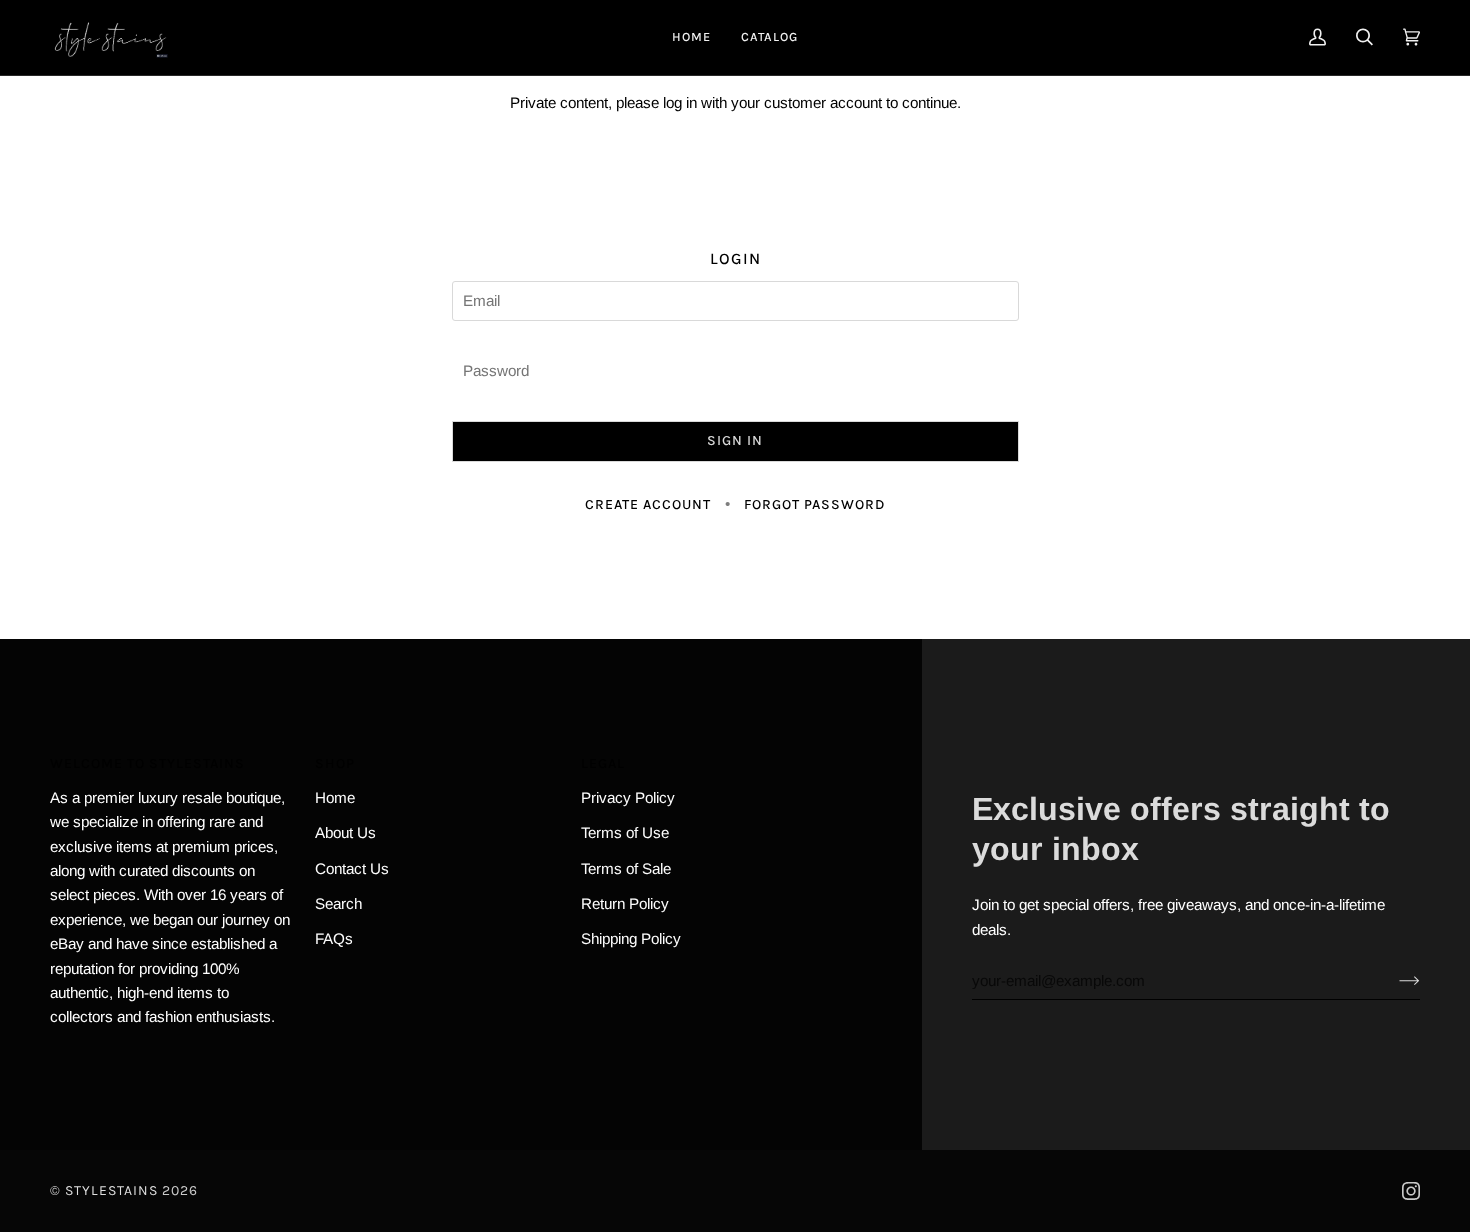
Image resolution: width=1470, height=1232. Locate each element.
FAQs (334, 938)
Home (335, 797)
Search (338, 903)
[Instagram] (1411, 1191)
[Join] (1393, 981)
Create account (648, 504)
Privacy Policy (628, 797)
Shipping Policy (631, 938)
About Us (345, 832)
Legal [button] (603, 763)
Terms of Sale (626, 868)
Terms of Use (625, 832)
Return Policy (625, 903)
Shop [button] (335, 763)
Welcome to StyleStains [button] (147, 763)
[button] (769, 37)
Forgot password (814, 504)
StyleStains (111, 1190)
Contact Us (352, 868)
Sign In (735, 440)
